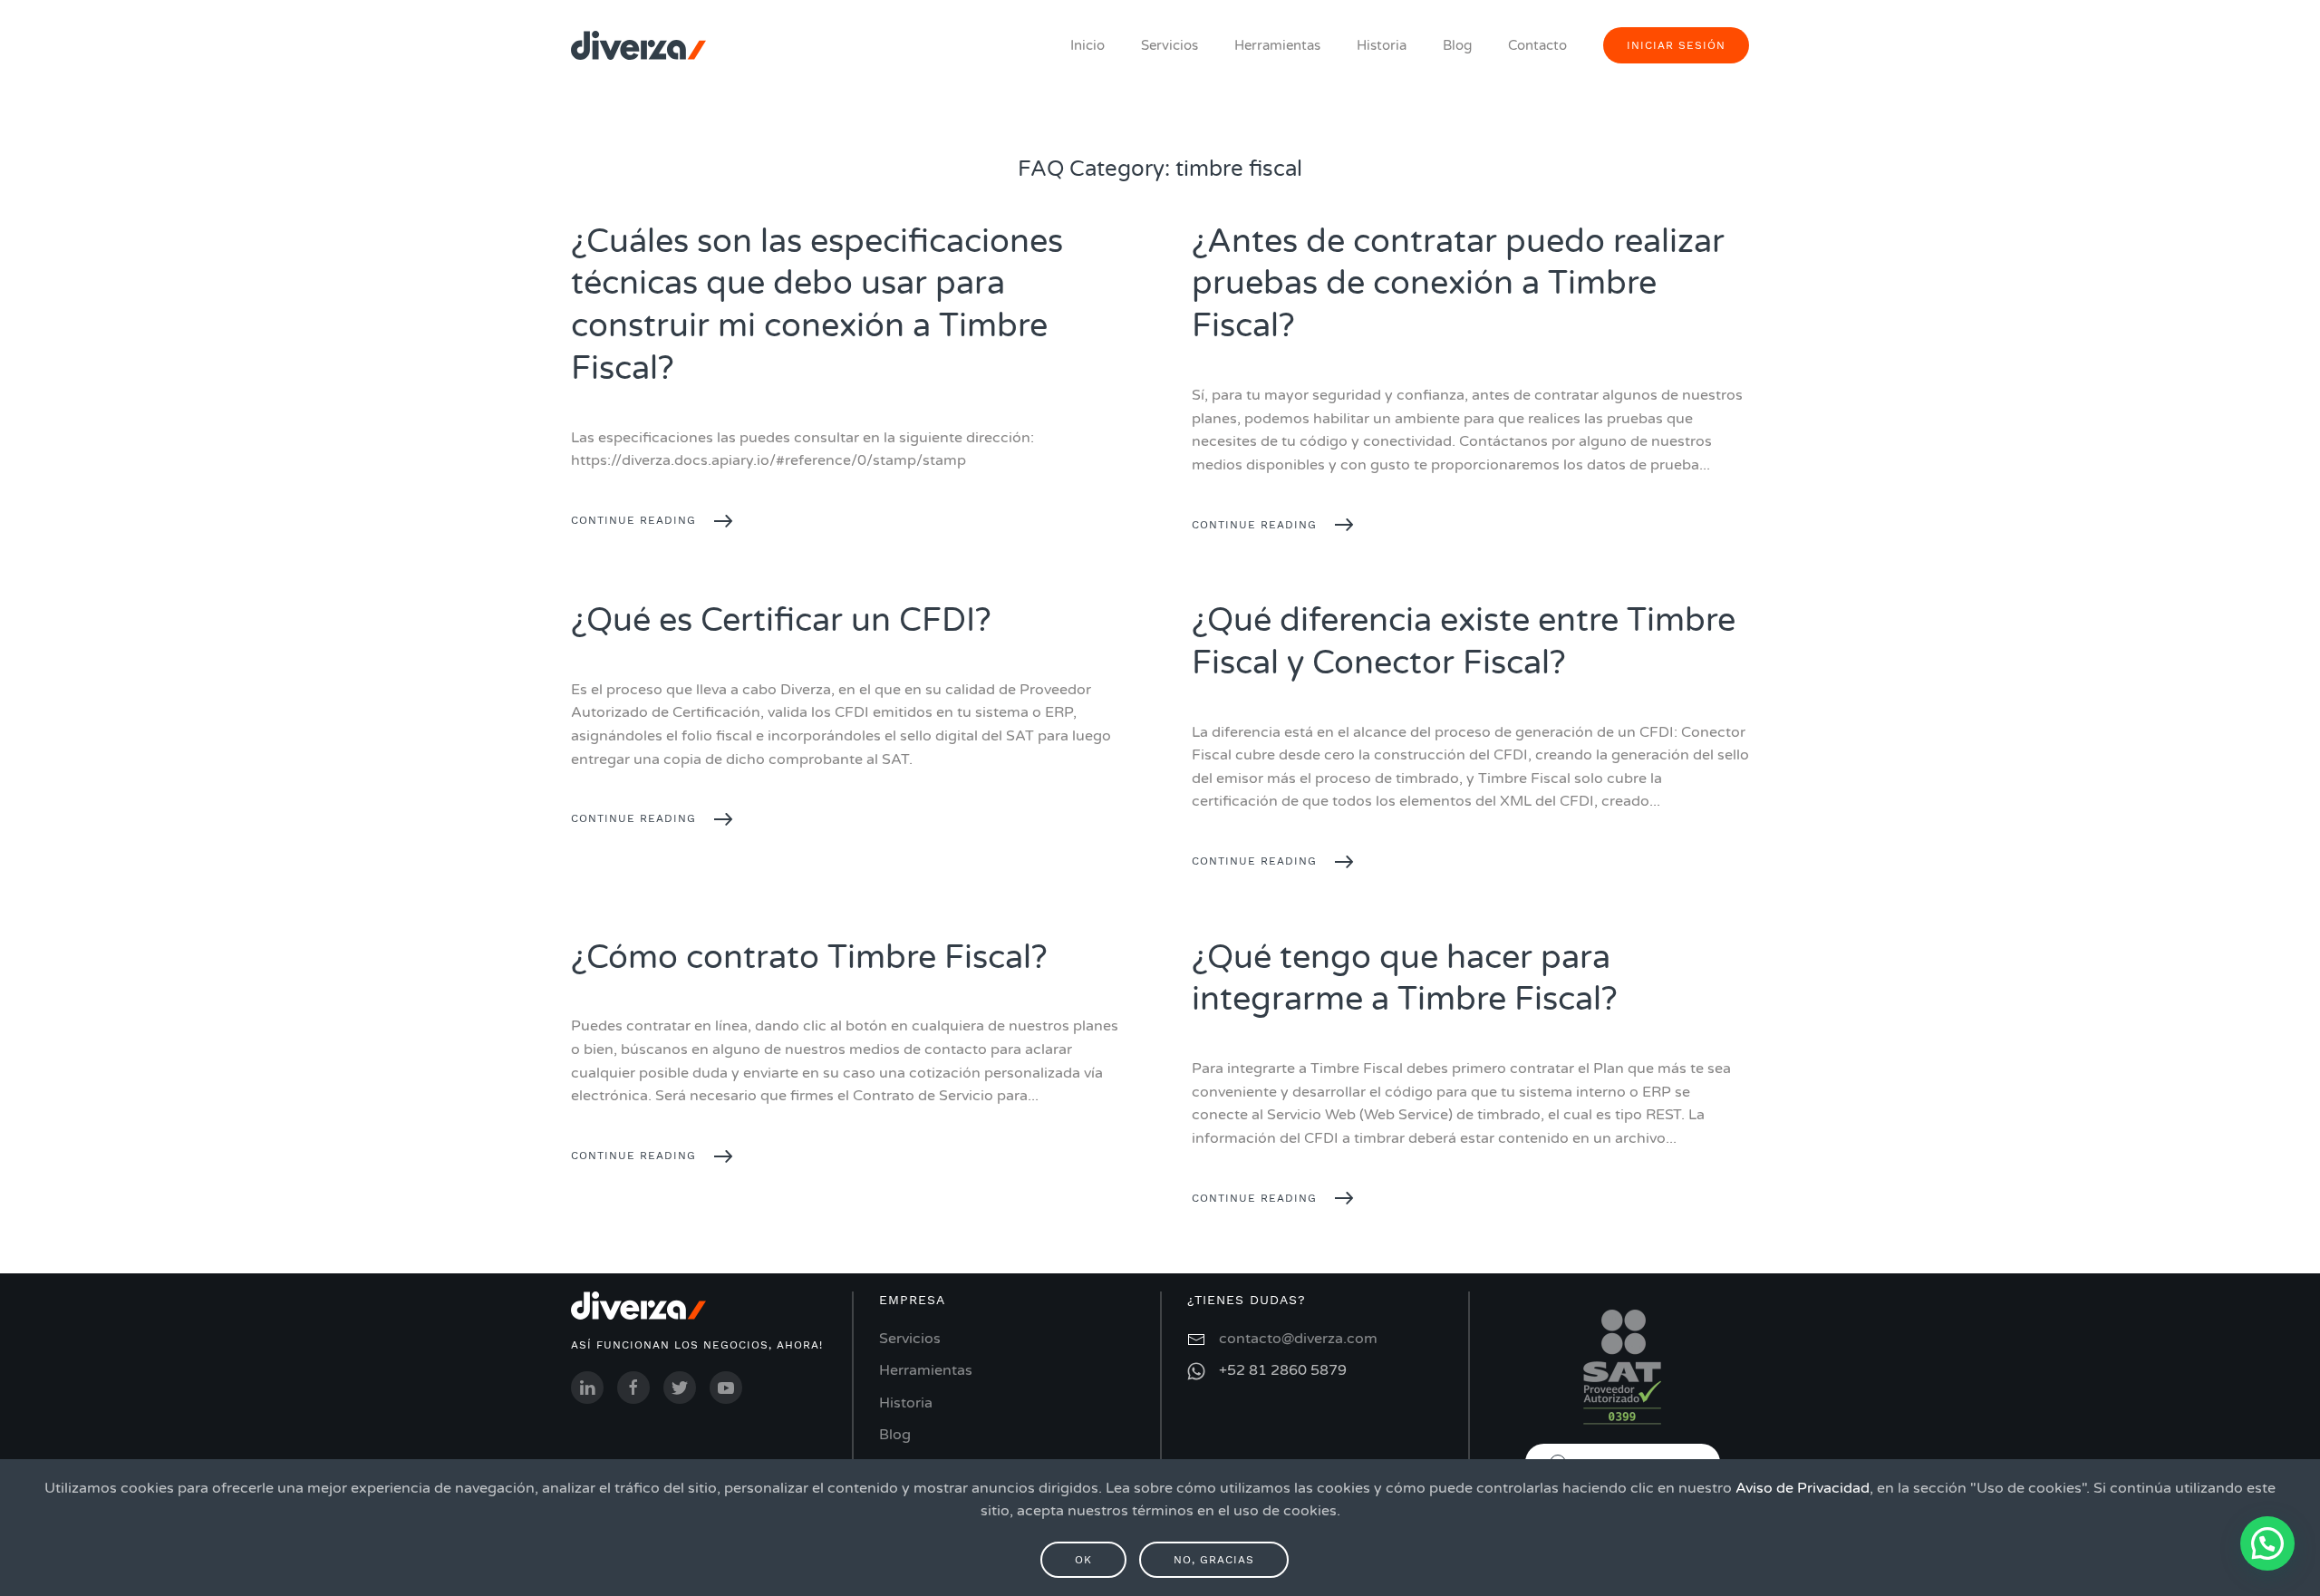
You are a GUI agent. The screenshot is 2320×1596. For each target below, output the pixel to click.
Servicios (1170, 45)
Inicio (1087, 45)
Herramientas (1277, 45)
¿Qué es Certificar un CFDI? (781, 620)
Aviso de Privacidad (1803, 1488)
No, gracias (1214, 1560)
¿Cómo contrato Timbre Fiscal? (809, 958)
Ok (1083, 1560)
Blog (1457, 45)
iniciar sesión (1676, 45)
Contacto (1537, 45)
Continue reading (633, 520)
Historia (1382, 45)
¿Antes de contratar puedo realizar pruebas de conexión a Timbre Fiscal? (1458, 284)
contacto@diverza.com (1298, 1339)
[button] (2267, 1543)
